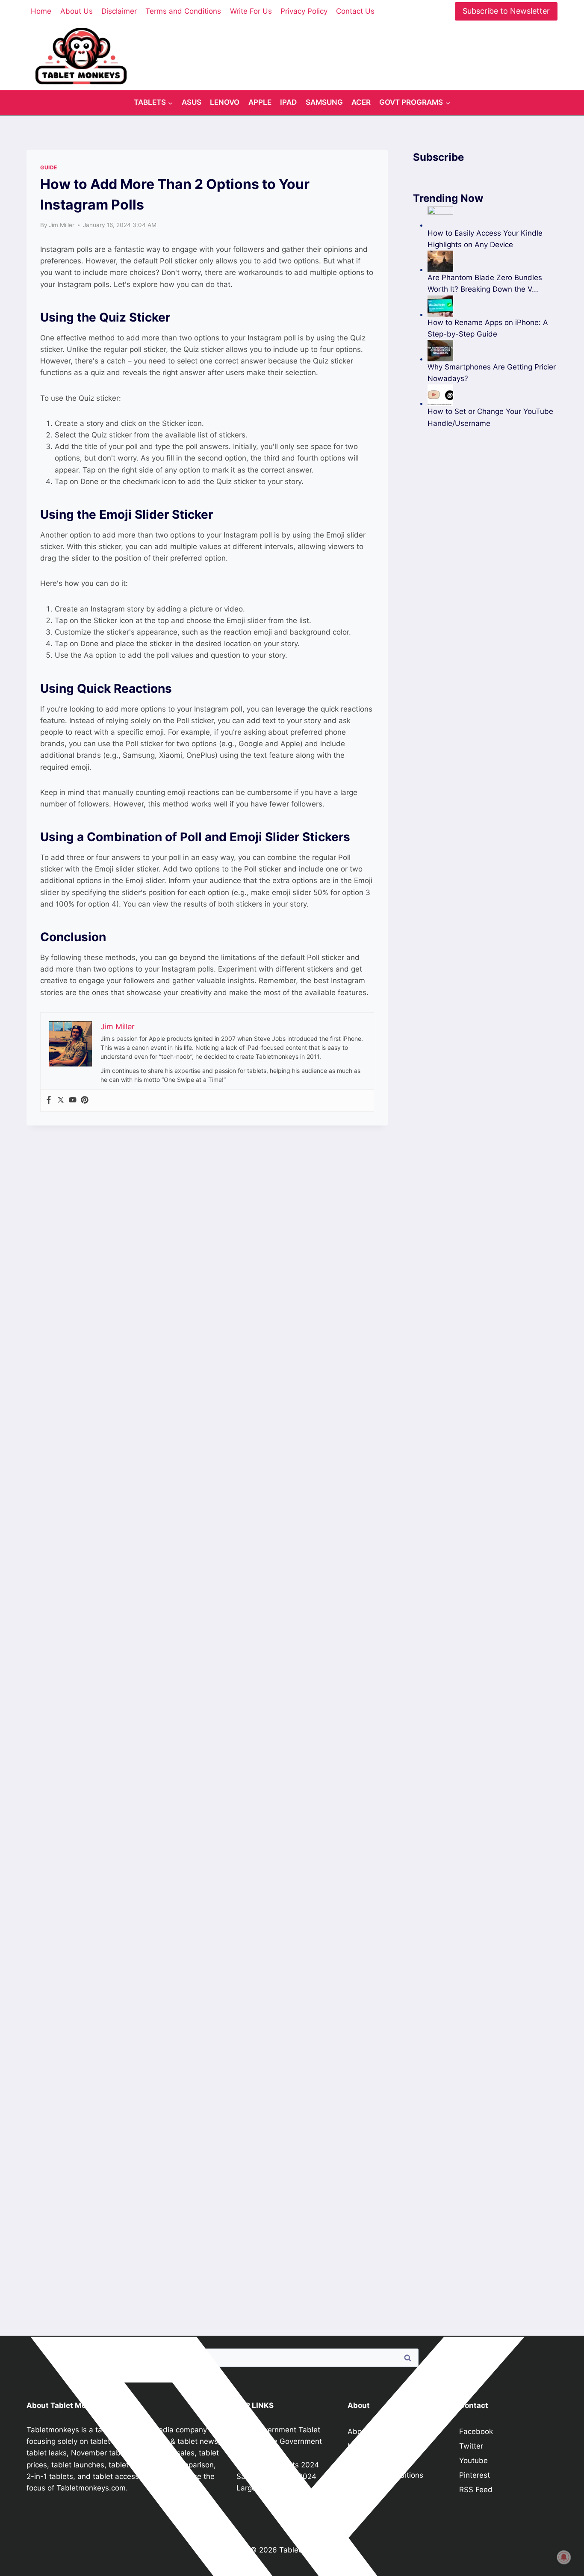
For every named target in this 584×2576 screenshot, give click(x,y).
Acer (361, 102)
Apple (260, 102)
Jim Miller (62, 225)
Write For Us (251, 11)
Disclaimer (119, 11)
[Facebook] (49, 1100)
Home (41, 11)
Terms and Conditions (183, 11)
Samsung (324, 102)
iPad (288, 102)
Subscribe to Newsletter (506, 11)
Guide (49, 167)
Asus (192, 102)
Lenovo (225, 102)
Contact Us (355, 11)
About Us (77, 11)
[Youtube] (73, 1100)
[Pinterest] (85, 1100)
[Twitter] (61, 1100)
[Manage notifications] (564, 2557)
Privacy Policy (304, 11)
